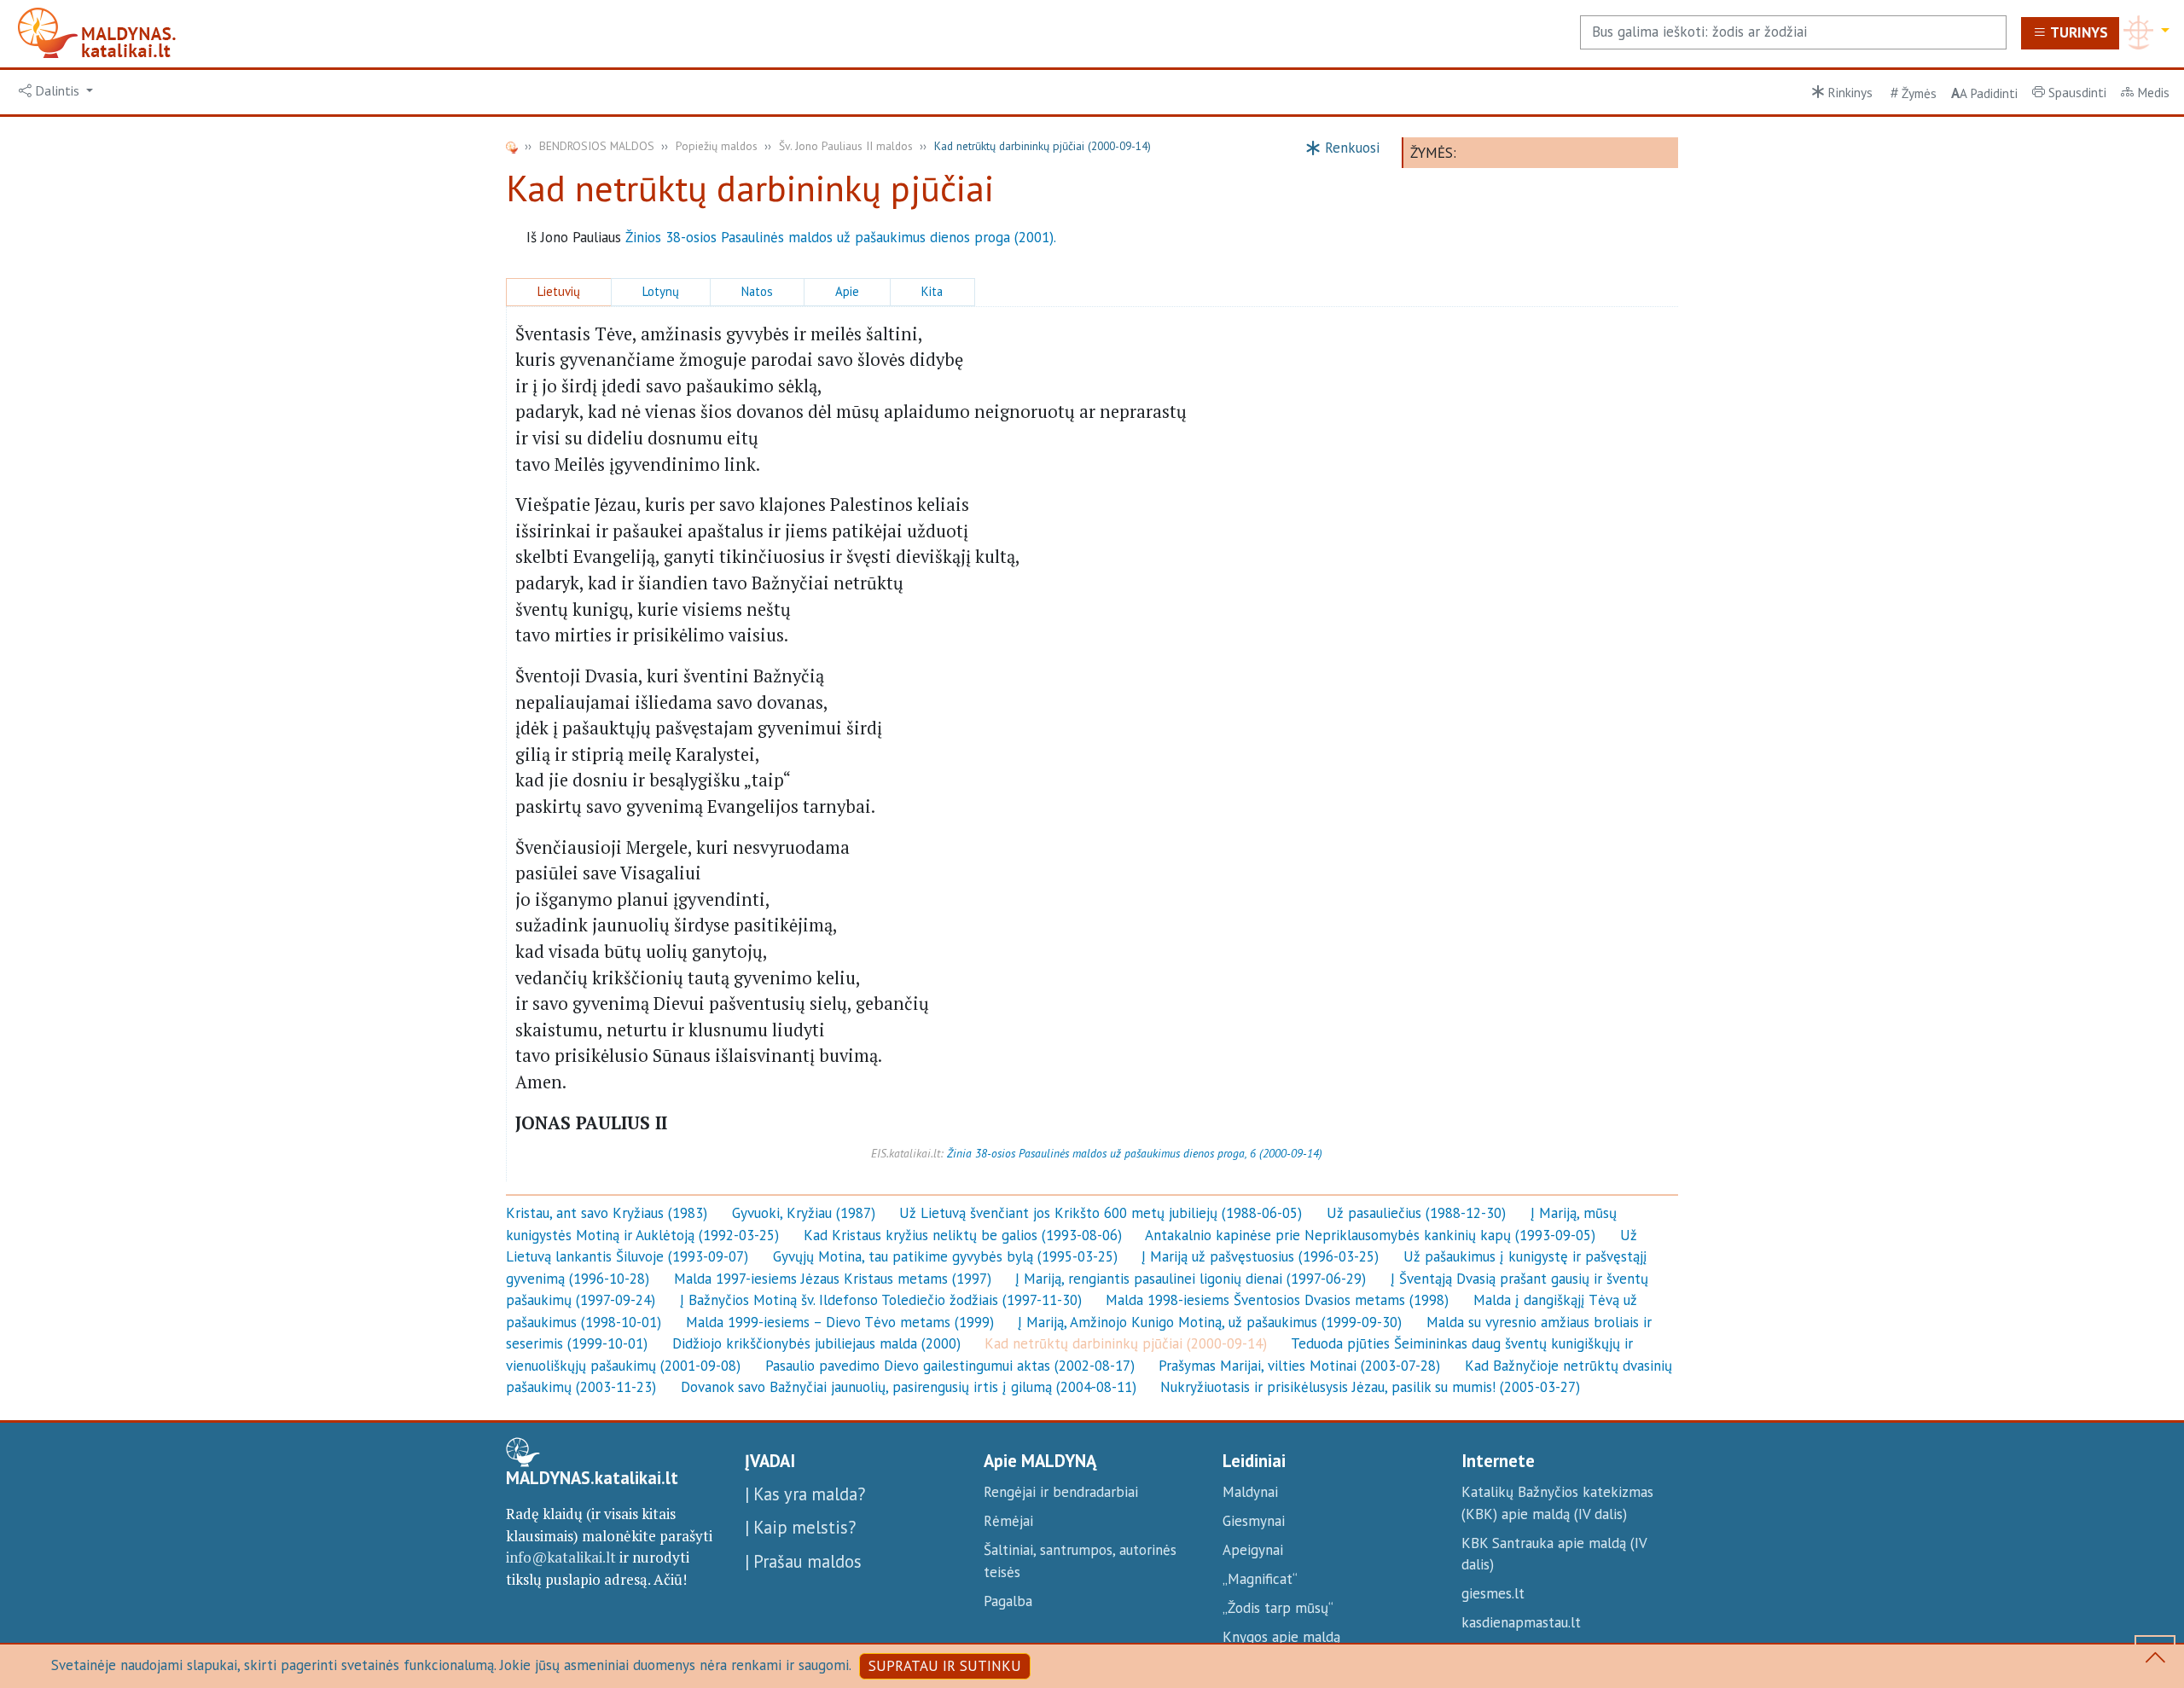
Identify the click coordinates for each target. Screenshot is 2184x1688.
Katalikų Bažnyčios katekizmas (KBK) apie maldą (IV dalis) (1557, 1503)
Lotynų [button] (661, 291)
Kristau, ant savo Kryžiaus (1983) (607, 1213)
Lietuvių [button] (559, 291)
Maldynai (1250, 1492)
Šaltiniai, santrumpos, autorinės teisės (1080, 1561)
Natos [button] (757, 291)
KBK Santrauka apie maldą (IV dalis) (1554, 1554)
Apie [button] (847, 291)
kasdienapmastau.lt (1521, 1622)
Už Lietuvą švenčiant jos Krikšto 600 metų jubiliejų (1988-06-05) (1101, 1213)
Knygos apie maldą (1281, 1637)
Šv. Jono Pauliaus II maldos (846, 146)
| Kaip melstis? (800, 1527)
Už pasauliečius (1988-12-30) (1416, 1213)
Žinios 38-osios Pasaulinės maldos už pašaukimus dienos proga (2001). (841, 237)
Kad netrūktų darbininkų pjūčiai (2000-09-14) (1126, 1343)
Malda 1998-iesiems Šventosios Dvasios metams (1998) (1277, 1300)
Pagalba (1008, 1601)
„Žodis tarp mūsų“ (1278, 1608)
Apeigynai (1253, 1550)
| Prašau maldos (803, 1561)
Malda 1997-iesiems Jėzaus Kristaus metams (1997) (833, 1279)
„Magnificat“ (1260, 1579)
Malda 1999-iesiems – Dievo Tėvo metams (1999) (840, 1322)
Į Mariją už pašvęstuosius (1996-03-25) (1260, 1256)
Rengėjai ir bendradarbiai (1061, 1492)
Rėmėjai (1008, 1521)
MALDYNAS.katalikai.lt (592, 1478)
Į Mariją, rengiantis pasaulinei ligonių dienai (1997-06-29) (1191, 1279)
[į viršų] (2155, 1661)
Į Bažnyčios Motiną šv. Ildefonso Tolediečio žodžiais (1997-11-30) (881, 1300)
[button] (56, 91)
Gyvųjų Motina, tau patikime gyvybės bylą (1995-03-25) (945, 1256)
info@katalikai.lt (561, 1557)
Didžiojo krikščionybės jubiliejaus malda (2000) (816, 1343)
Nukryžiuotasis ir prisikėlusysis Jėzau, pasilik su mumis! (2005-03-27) (1370, 1387)
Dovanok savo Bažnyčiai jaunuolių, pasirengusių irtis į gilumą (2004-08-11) (909, 1387)
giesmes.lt (1493, 1593)
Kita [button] (932, 291)
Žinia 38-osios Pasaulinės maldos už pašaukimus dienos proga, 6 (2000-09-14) (1135, 1153)
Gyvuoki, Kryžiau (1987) (804, 1213)
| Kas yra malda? (805, 1494)
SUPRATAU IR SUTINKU (945, 1666)
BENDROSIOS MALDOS (597, 146)
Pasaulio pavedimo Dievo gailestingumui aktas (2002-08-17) (950, 1366)
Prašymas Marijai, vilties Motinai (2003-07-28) (1299, 1366)
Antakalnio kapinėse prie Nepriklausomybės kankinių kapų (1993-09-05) (1370, 1235)
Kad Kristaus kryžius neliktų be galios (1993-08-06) (963, 1235)
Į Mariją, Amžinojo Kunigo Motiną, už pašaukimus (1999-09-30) (1210, 1322)
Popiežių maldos (717, 146)
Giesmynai (1254, 1521)
